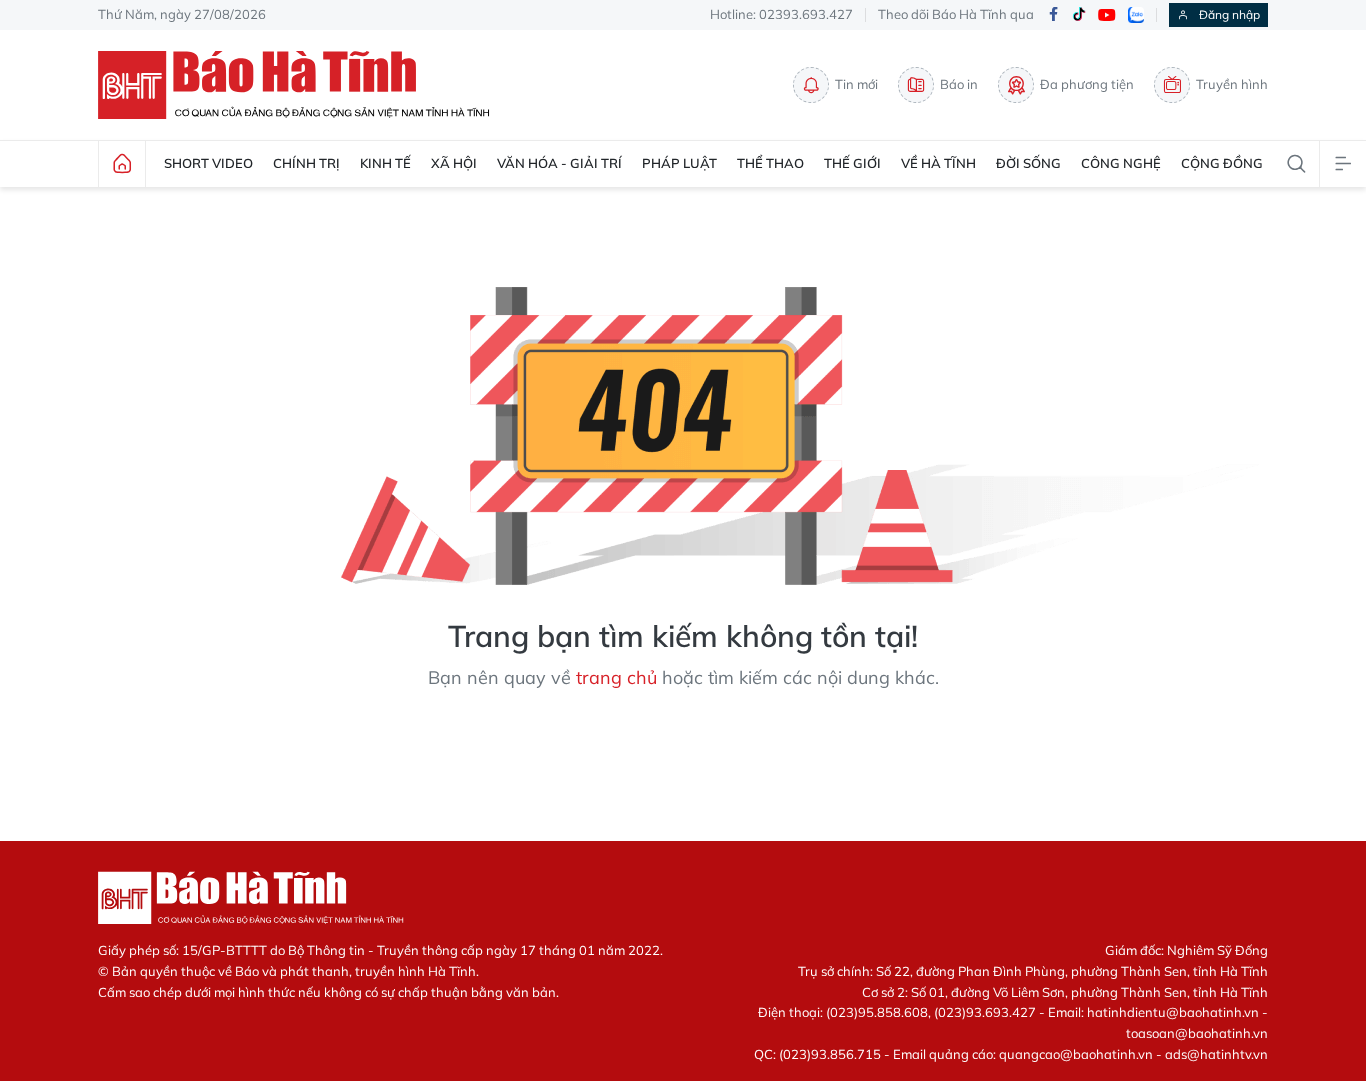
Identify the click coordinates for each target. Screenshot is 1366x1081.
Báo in (959, 84)
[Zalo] (1136, 15)
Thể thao (770, 163)
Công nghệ (1121, 163)
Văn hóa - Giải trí (559, 163)
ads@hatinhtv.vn (1216, 1054)
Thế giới (852, 163)
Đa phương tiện (1087, 84)
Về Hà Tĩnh (938, 163)
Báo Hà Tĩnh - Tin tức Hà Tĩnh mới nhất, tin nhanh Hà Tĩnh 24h (303, 85)
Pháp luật (679, 163)
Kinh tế (385, 163)
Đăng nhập (1229, 14)
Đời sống (1028, 163)
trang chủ (616, 677)
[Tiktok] (1079, 15)
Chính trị (306, 163)
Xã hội (454, 163)
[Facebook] (1053, 15)
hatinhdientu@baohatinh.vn (1173, 1012)
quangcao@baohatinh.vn (1076, 1054)
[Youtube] (1107, 15)
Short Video (208, 163)
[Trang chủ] (122, 164)
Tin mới (856, 84)
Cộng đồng (1222, 163)
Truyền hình (1232, 84)
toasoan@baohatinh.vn (1197, 1033)
